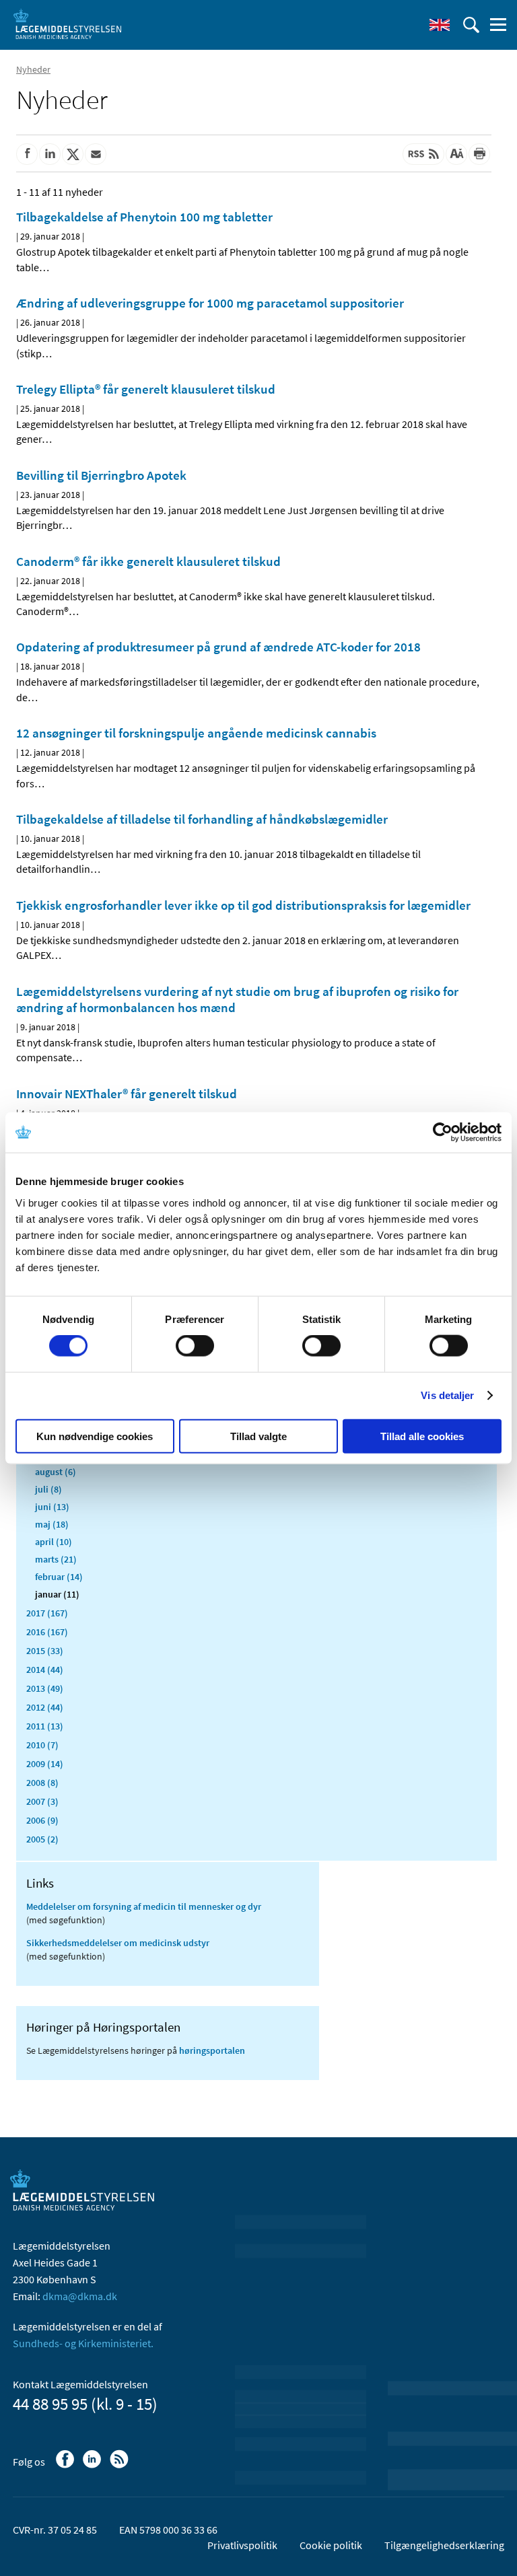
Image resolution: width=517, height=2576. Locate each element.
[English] (440, 25)
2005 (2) (42, 1839)
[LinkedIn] (93, 2466)
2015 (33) (45, 1651)
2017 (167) (47, 1613)
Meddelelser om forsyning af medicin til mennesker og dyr (144, 1906)
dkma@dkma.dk (80, 2296)
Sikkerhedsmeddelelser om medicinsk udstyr (118, 1943)
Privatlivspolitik (242, 2545)
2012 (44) (45, 1707)
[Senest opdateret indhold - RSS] (423, 154)
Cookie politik (331, 2545)
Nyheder (33, 69)
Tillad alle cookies (422, 1436)
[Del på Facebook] (27, 154)
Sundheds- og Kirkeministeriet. (83, 2343)
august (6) (56, 1472)
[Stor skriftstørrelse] (456, 154)
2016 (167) (47, 1632)
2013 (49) (45, 1688)
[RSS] (120, 2466)
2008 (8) (42, 1783)
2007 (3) (42, 1801)
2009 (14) (45, 1764)
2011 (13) (45, 1726)
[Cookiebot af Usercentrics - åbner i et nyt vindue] (443, 1133)
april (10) (54, 1542)
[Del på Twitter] (73, 154)
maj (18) (52, 1524)
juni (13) (52, 1507)
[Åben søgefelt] (471, 25)
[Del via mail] (96, 154)
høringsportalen (212, 2050)
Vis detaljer (447, 1395)
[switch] (195, 1346)
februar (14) (59, 1577)
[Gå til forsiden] (67, 24)
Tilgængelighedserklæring (444, 2545)
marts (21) (56, 1559)
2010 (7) (42, 1745)
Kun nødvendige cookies (95, 1436)
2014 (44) (45, 1670)
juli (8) (48, 1489)
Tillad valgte (258, 1436)
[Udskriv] (479, 154)
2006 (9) (42, 1820)
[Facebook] (66, 2466)
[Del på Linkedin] (50, 154)
